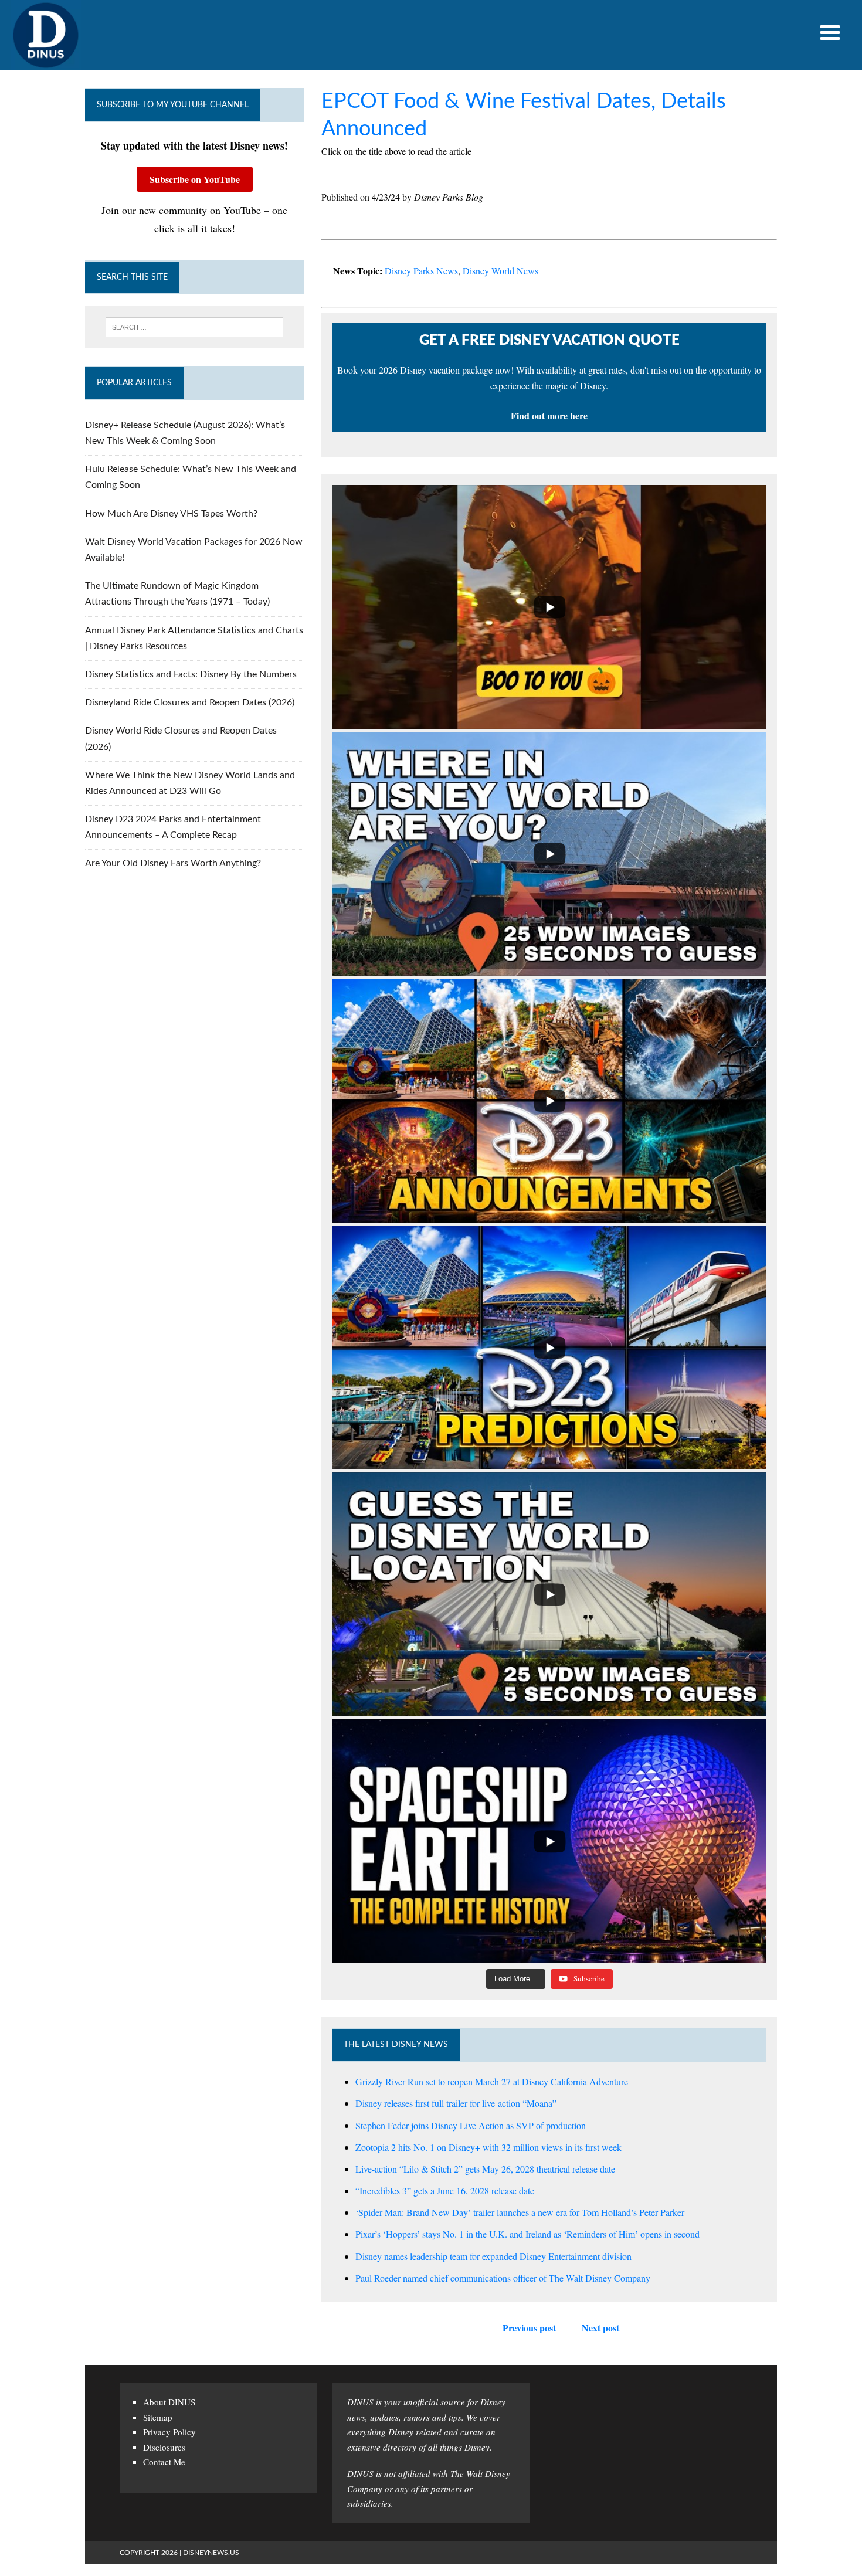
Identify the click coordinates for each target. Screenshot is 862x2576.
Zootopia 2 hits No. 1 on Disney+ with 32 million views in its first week (488, 2147)
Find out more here (549, 415)
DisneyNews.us (211, 2553)
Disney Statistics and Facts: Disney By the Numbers (191, 674)
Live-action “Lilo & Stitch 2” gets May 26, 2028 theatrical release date (485, 2169)
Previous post (529, 2328)
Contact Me (164, 2462)
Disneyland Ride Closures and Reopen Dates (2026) (190, 702)
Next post (600, 2328)
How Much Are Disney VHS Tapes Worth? (171, 514)
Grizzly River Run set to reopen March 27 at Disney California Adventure (492, 2081)
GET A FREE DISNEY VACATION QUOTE (549, 341)
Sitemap (158, 2417)
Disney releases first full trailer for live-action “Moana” (456, 2103)
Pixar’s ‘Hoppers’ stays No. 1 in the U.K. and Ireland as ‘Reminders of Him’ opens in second (527, 2234)
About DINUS (169, 2402)
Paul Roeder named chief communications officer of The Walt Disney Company (503, 2278)
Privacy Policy (169, 2432)
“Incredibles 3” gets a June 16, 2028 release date (445, 2190)
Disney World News (500, 271)
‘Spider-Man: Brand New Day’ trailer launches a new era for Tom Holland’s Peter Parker (520, 2212)
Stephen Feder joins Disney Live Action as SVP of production (471, 2125)
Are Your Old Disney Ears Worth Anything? (173, 863)
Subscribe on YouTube (195, 179)
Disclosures (164, 2447)
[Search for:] (195, 327)
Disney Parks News (421, 271)
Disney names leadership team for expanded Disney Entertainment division (493, 2256)
